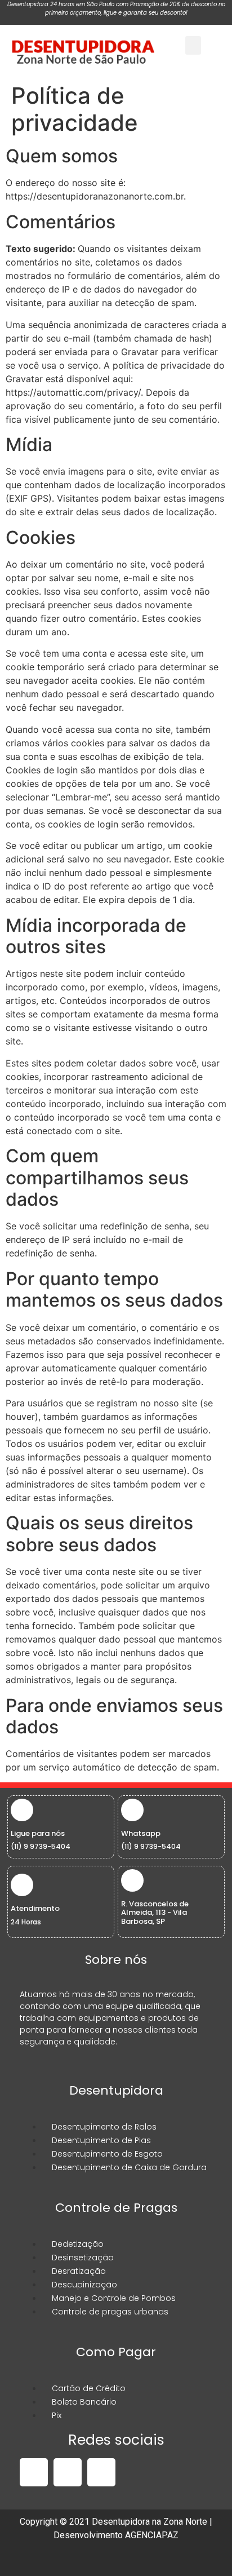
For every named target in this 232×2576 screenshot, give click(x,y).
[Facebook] (34, 2472)
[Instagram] (68, 2472)
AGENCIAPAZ (152, 2535)
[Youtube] (101, 2472)
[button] (193, 45)
